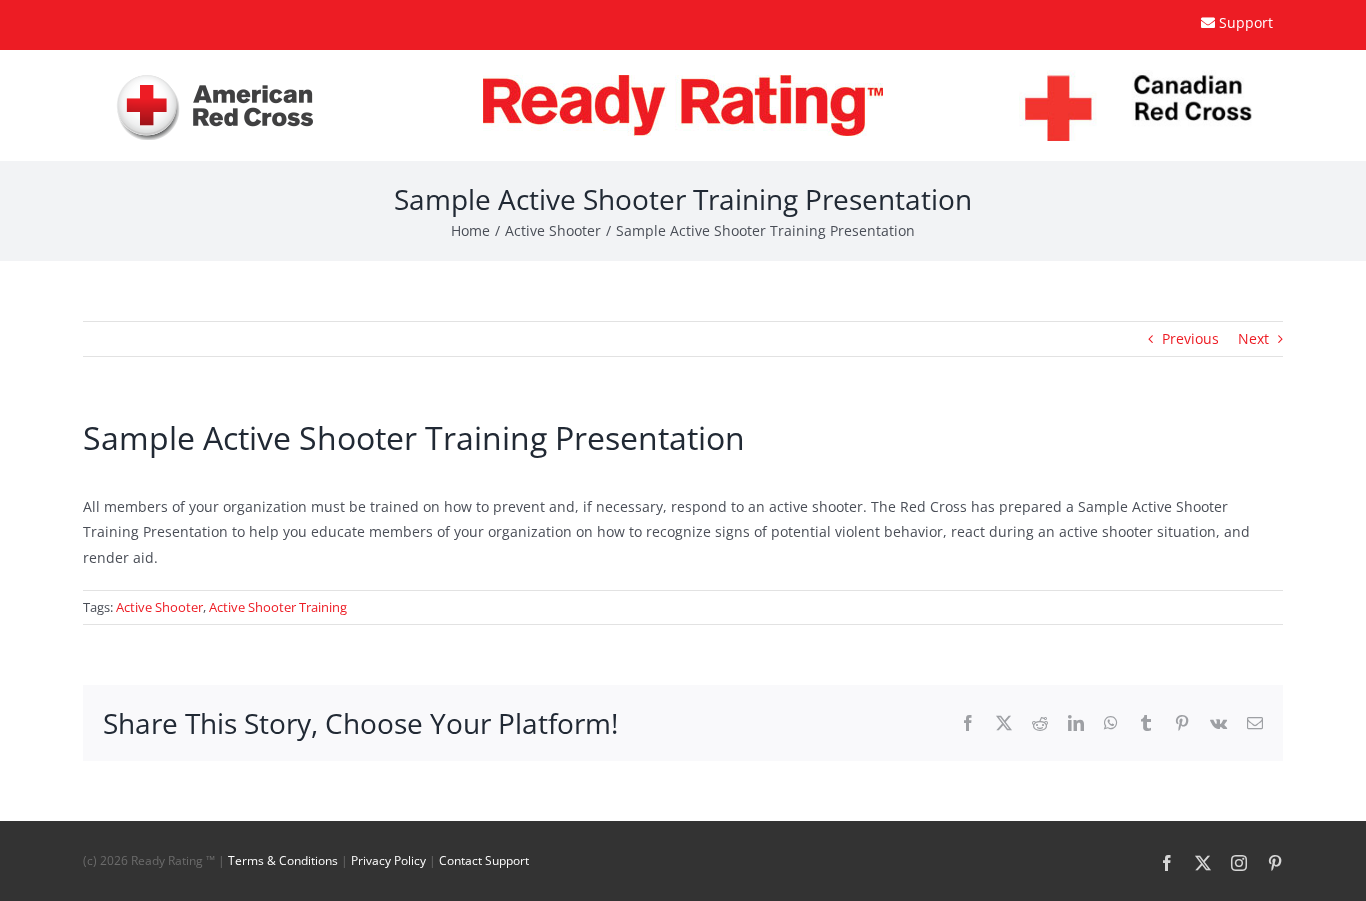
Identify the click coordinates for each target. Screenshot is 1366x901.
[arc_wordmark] (215, 78)
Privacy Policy (388, 860)
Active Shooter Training (278, 607)
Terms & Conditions (283, 860)
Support (1246, 22)
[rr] (683, 81)
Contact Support (484, 860)
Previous (1190, 338)
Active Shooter (159, 607)
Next (1253, 338)
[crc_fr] (1151, 76)
